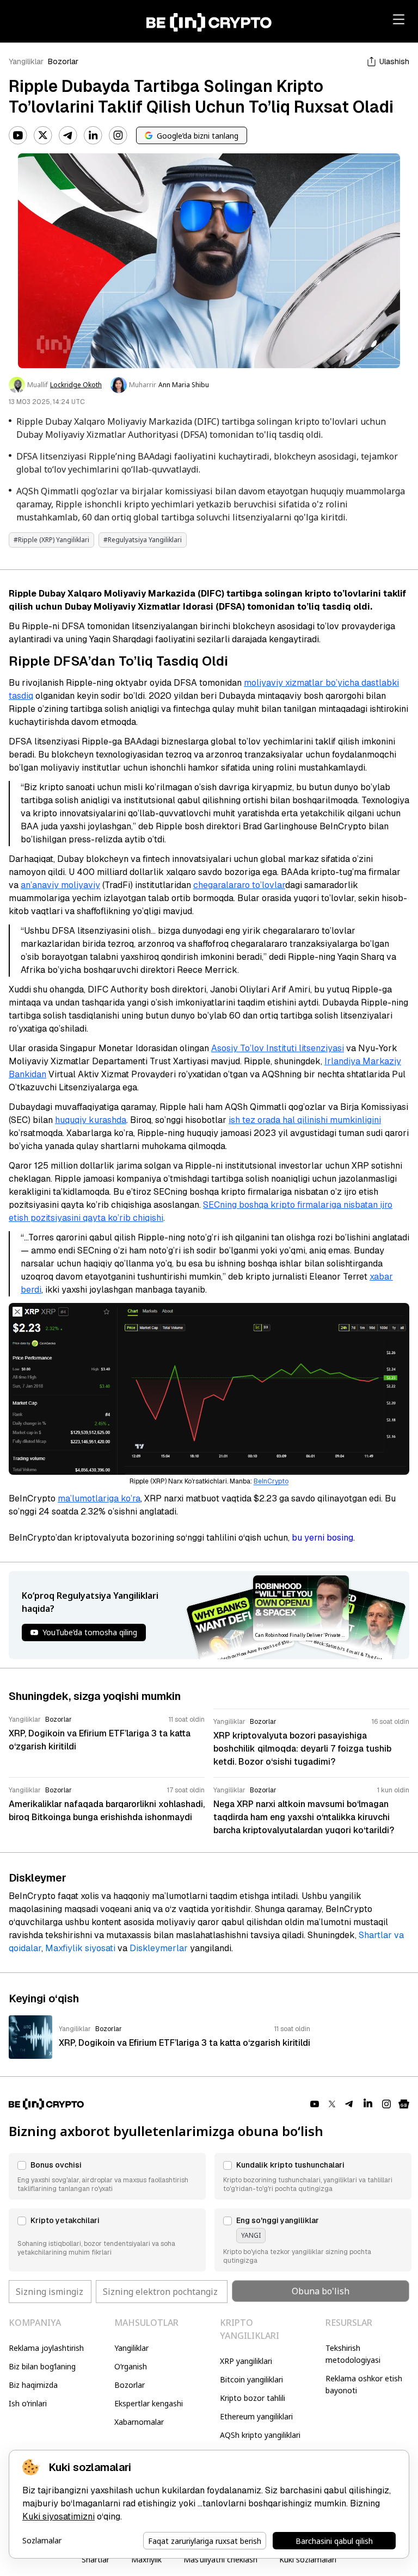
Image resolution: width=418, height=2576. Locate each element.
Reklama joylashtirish (46, 2348)
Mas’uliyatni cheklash (220, 2559)
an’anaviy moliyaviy (60, 885)
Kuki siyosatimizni (59, 2516)
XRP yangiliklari (246, 2361)
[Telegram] (68, 135)
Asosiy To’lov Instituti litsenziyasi (278, 1048)
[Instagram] (118, 135)
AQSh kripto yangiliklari (260, 2435)
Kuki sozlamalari (308, 2559)
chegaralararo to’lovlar (239, 885)
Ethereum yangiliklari (256, 2416)
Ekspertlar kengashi (149, 2403)
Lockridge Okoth (76, 385)
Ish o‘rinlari (28, 2403)
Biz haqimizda (33, 2385)
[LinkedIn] (93, 135)
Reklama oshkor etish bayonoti (364, 2384)
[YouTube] (18, 135)
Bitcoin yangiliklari (251, 2379)
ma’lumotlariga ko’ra (99, 1498)
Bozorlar (63, 61)
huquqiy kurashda (91, 1120)
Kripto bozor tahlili (253, 2398)
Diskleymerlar (159, 1948)
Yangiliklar (26, 61)
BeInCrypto (271, 1481)
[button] (107, 2176)
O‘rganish (131, 2366)
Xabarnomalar (139, 2422)
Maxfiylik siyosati (80, 1948)
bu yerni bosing (322, 1538)
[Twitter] (43, 135)
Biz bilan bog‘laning (42, 2366)
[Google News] (404, 2104)
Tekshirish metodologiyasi (353, 2354)
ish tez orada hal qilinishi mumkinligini (305, 1120)
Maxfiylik (146, 2559)
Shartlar (96, 2559)
